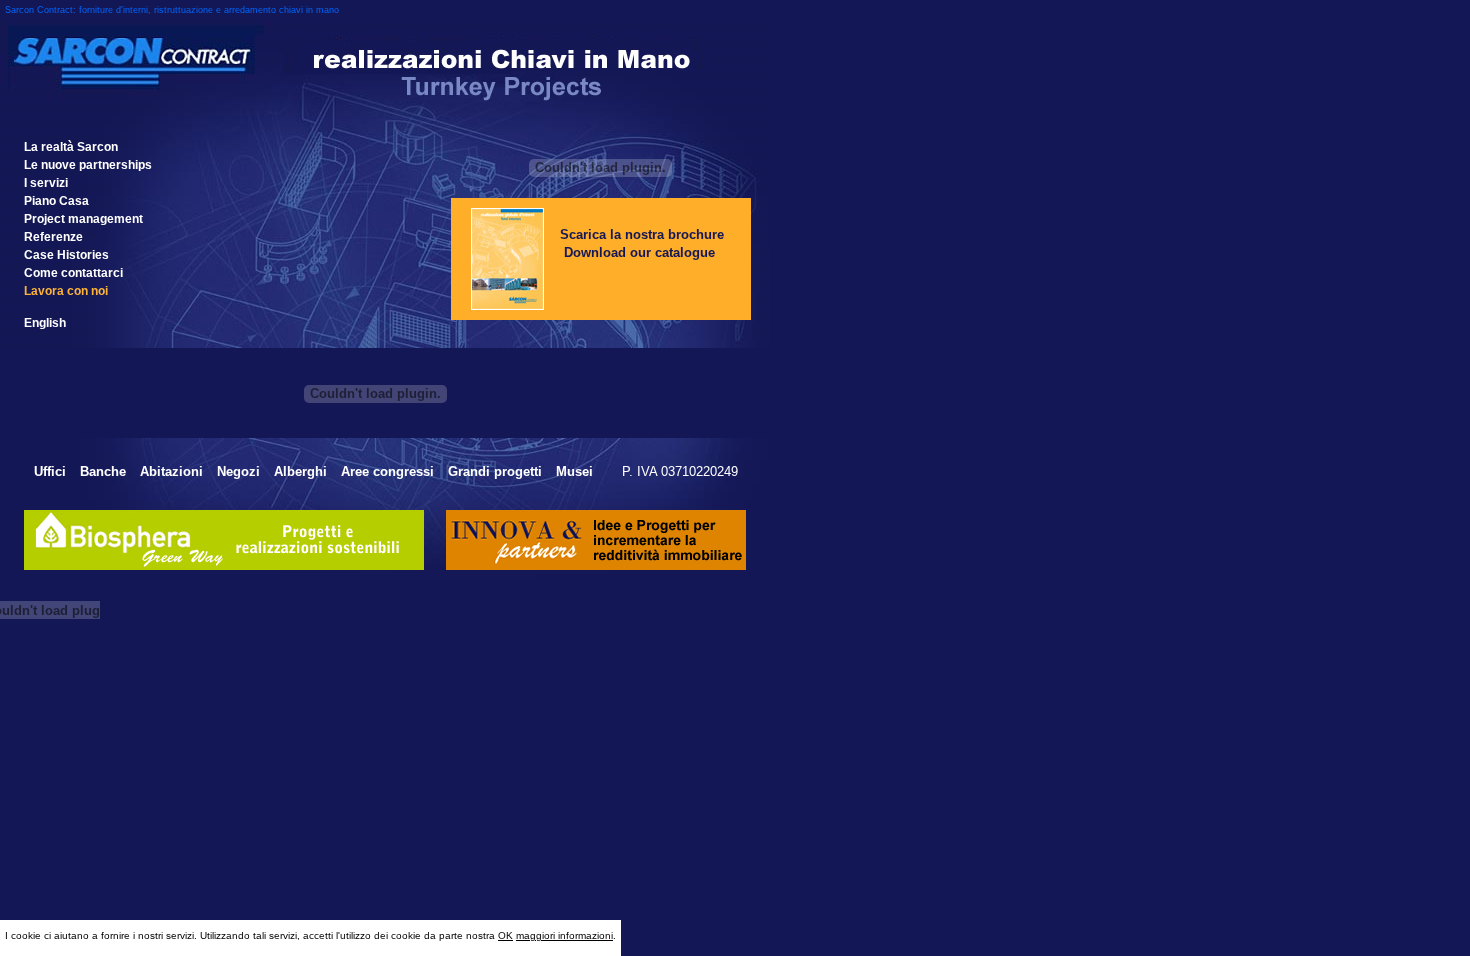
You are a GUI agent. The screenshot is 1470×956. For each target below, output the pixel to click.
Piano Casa (56, 201)
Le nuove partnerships (88, 165)
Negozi (238, 471)
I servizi (46, 183)
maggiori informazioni (564, 935)
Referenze (53, 237)
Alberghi (300, 471)
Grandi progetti (495, 471)
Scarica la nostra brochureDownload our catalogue (642, 243)
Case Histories (66, 255)
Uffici (50, 471)
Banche (103, 471)
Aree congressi (387, 471)
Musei (576, 471)
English (45, 323)
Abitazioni (171, 471)
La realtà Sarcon (71, 147)
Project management (83, 219)
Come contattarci (73, 273)
